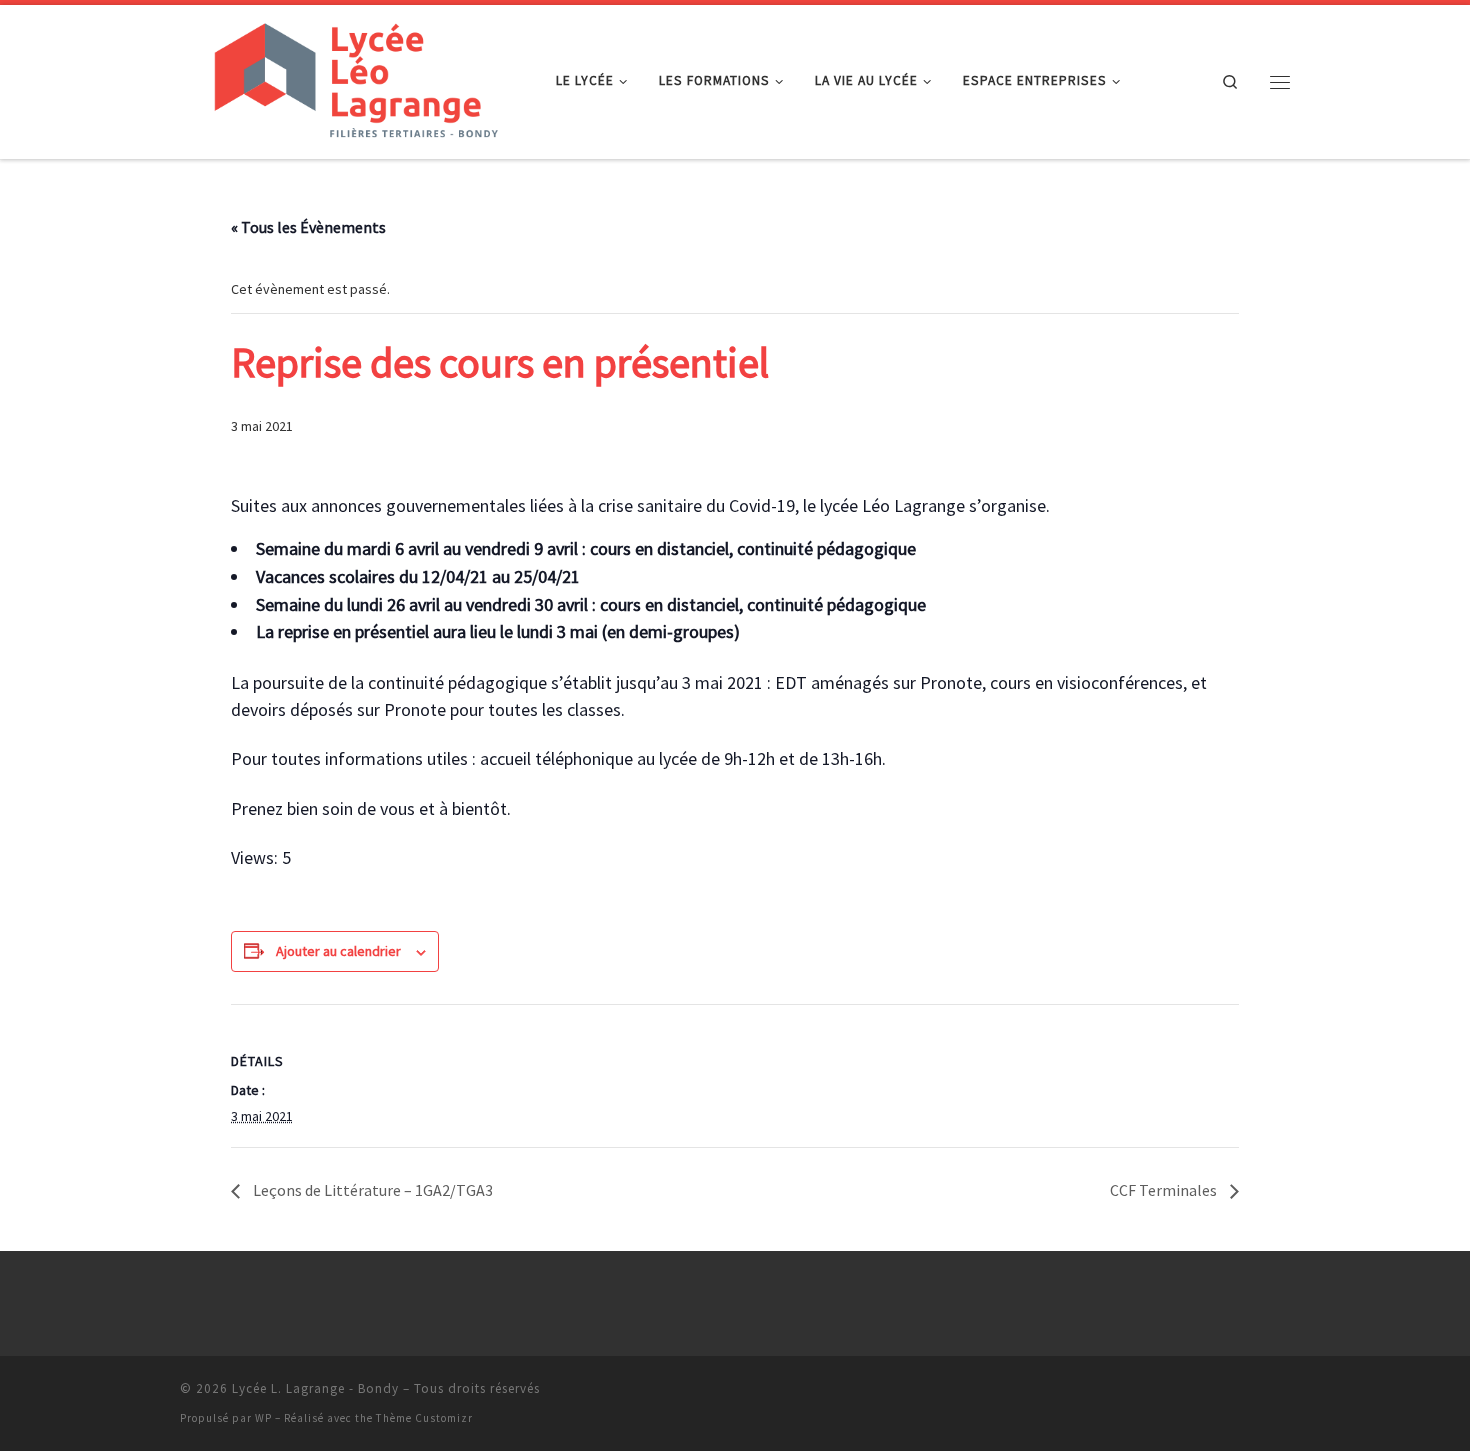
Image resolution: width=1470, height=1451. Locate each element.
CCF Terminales (1165, 1190)
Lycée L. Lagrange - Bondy (315, 1388)
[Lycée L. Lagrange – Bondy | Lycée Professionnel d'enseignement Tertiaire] (353, 78)
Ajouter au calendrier (338, 951)
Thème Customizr (424, 1418)
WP (263, 1418)
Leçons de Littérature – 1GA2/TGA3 (371, 1190)
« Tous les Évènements (308, 227)
